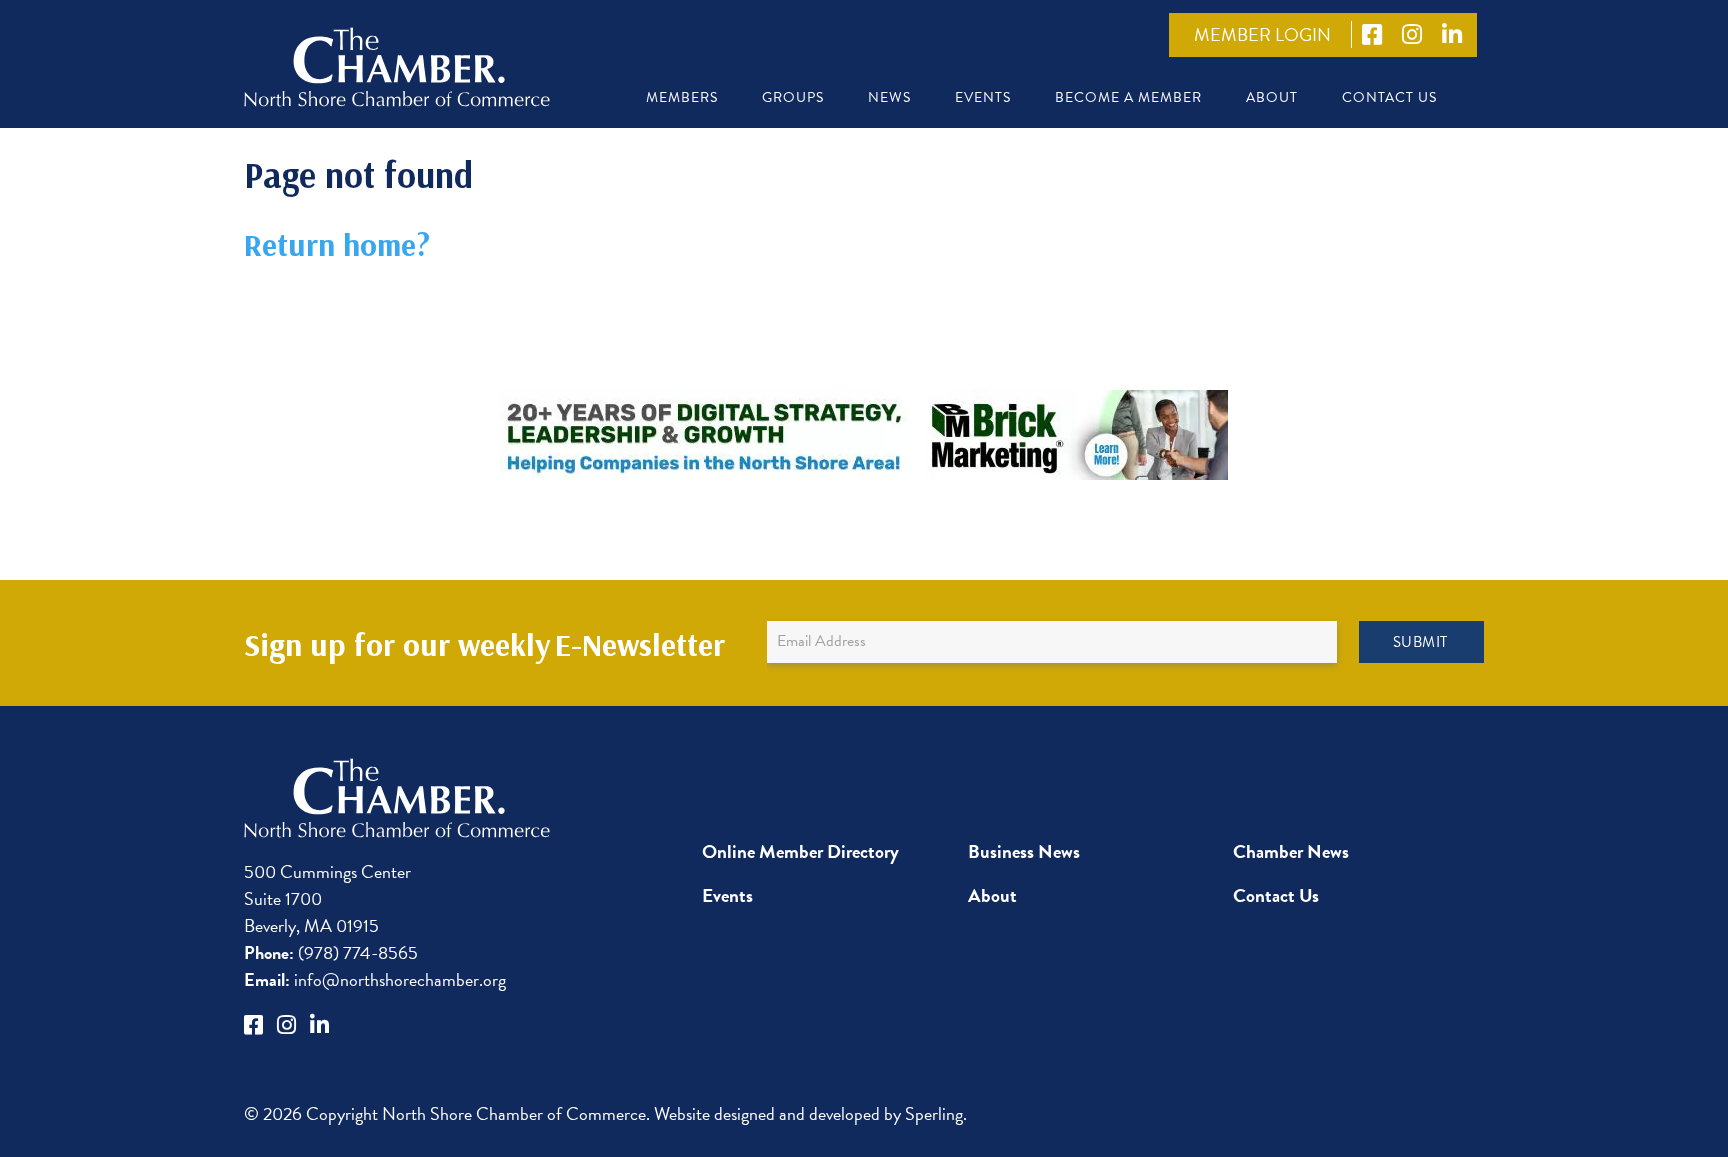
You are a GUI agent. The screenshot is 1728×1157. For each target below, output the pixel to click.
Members (682, 97)
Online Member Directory (800, 851)
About (1272, 97)
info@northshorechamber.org (375, 979)
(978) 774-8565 (331, 952)
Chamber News (1291, 851)
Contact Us (1389, 97)
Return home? (337, 244)
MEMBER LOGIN (1262, 34)
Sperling (934, 1113)
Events (983, 97)
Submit (1420, 642)
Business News (1024, 851)
